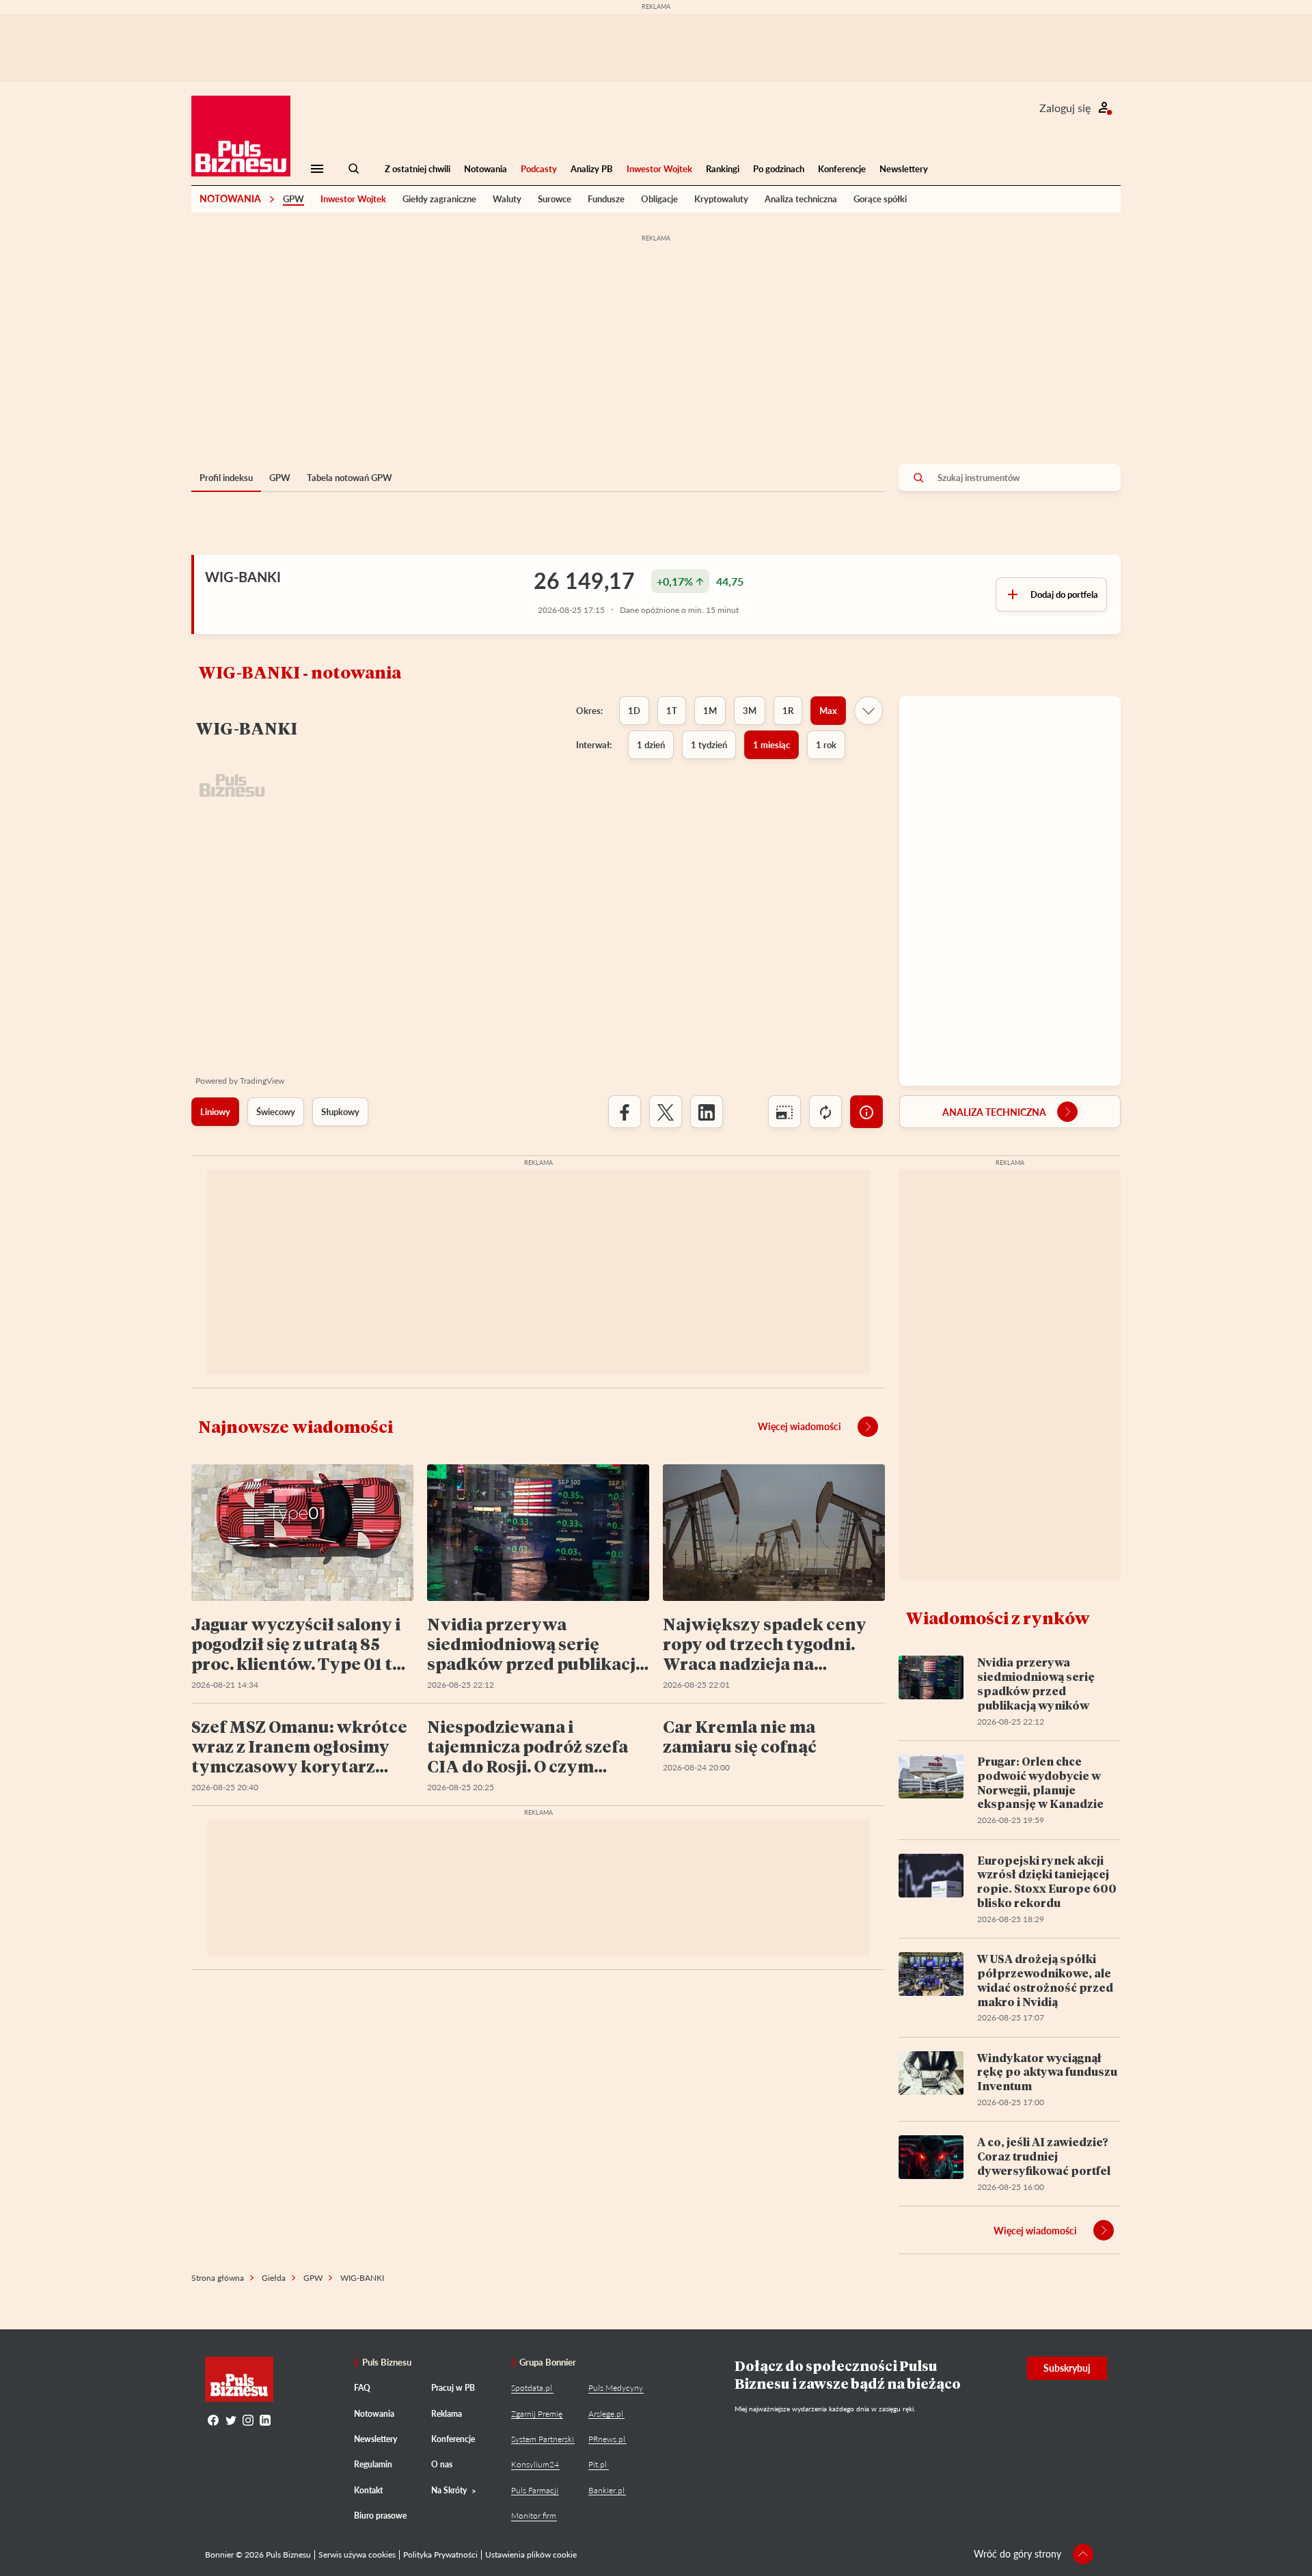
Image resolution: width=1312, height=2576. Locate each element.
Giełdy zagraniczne (439, 199)
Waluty (507, 199)
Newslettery (904, 169)
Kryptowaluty (721, 199)
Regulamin (373, 2464)
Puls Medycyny (616, 2388)
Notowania (486, 169)
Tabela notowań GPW (350, 478)
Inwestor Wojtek (659, 169)
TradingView (262, 1081)
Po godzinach (779, 169)
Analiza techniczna (801, 199)
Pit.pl (598, 2464)
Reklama (447, 2414)
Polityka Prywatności (440, 2554)
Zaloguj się (1065, 108)
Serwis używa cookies (357, 2554)
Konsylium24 (535, 2464)
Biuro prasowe (380, 2516)
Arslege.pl (606, 2414)
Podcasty (539, 169)
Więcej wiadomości (799, 1426)
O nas (442, 2464)
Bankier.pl (606, 2490)
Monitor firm (534, 2516)
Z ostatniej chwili (418, 169)
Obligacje (659, 199)
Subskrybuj (1067, 2368)
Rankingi (723, 169)
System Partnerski (543, 2439)
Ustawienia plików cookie (531, 2554)
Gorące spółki (880, 199)
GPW (293, 199)
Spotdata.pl (532, 2388)
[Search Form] (354, 169)
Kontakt (368, 2490)
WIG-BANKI (243, 577)
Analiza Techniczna (994, 1112)
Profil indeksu (226, 478)
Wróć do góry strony (1017, 2554)
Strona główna (218, 2278)
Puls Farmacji (535, 2490)
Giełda (274, 2278)
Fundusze (606, 199)
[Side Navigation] (317, 169)
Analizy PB (592, 169)
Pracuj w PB (453, 2388)
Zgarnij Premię (537, 2414)
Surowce (555, 199)
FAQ (362, 2388)
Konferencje (842, 169)
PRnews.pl (607, 2439)
